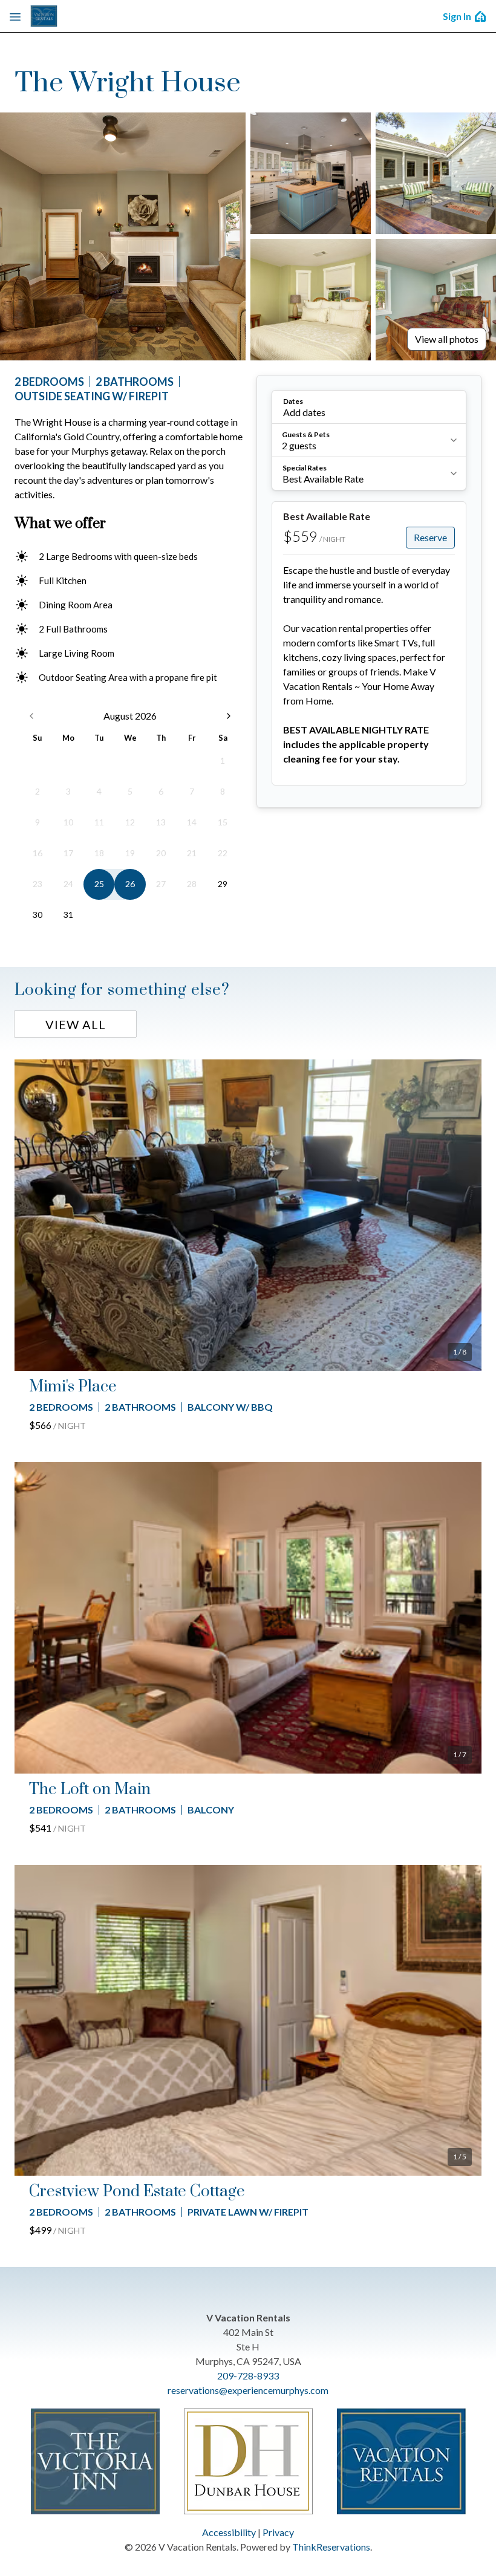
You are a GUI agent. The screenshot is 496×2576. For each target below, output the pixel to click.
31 (68, 915)
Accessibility (229, 2532)
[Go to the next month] (229, 716)
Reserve (430, 537)
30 (38, 915)
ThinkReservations (331, 2547)
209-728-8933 (248, 2376)
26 (130, 884)
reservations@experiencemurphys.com (248, 2390)
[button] (369, 407)
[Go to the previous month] (31, 716)
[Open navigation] (15, 16)
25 (99, 884)
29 (223, 884)
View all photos (447, 339)
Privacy (278, 2532)
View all (76, 1024)
